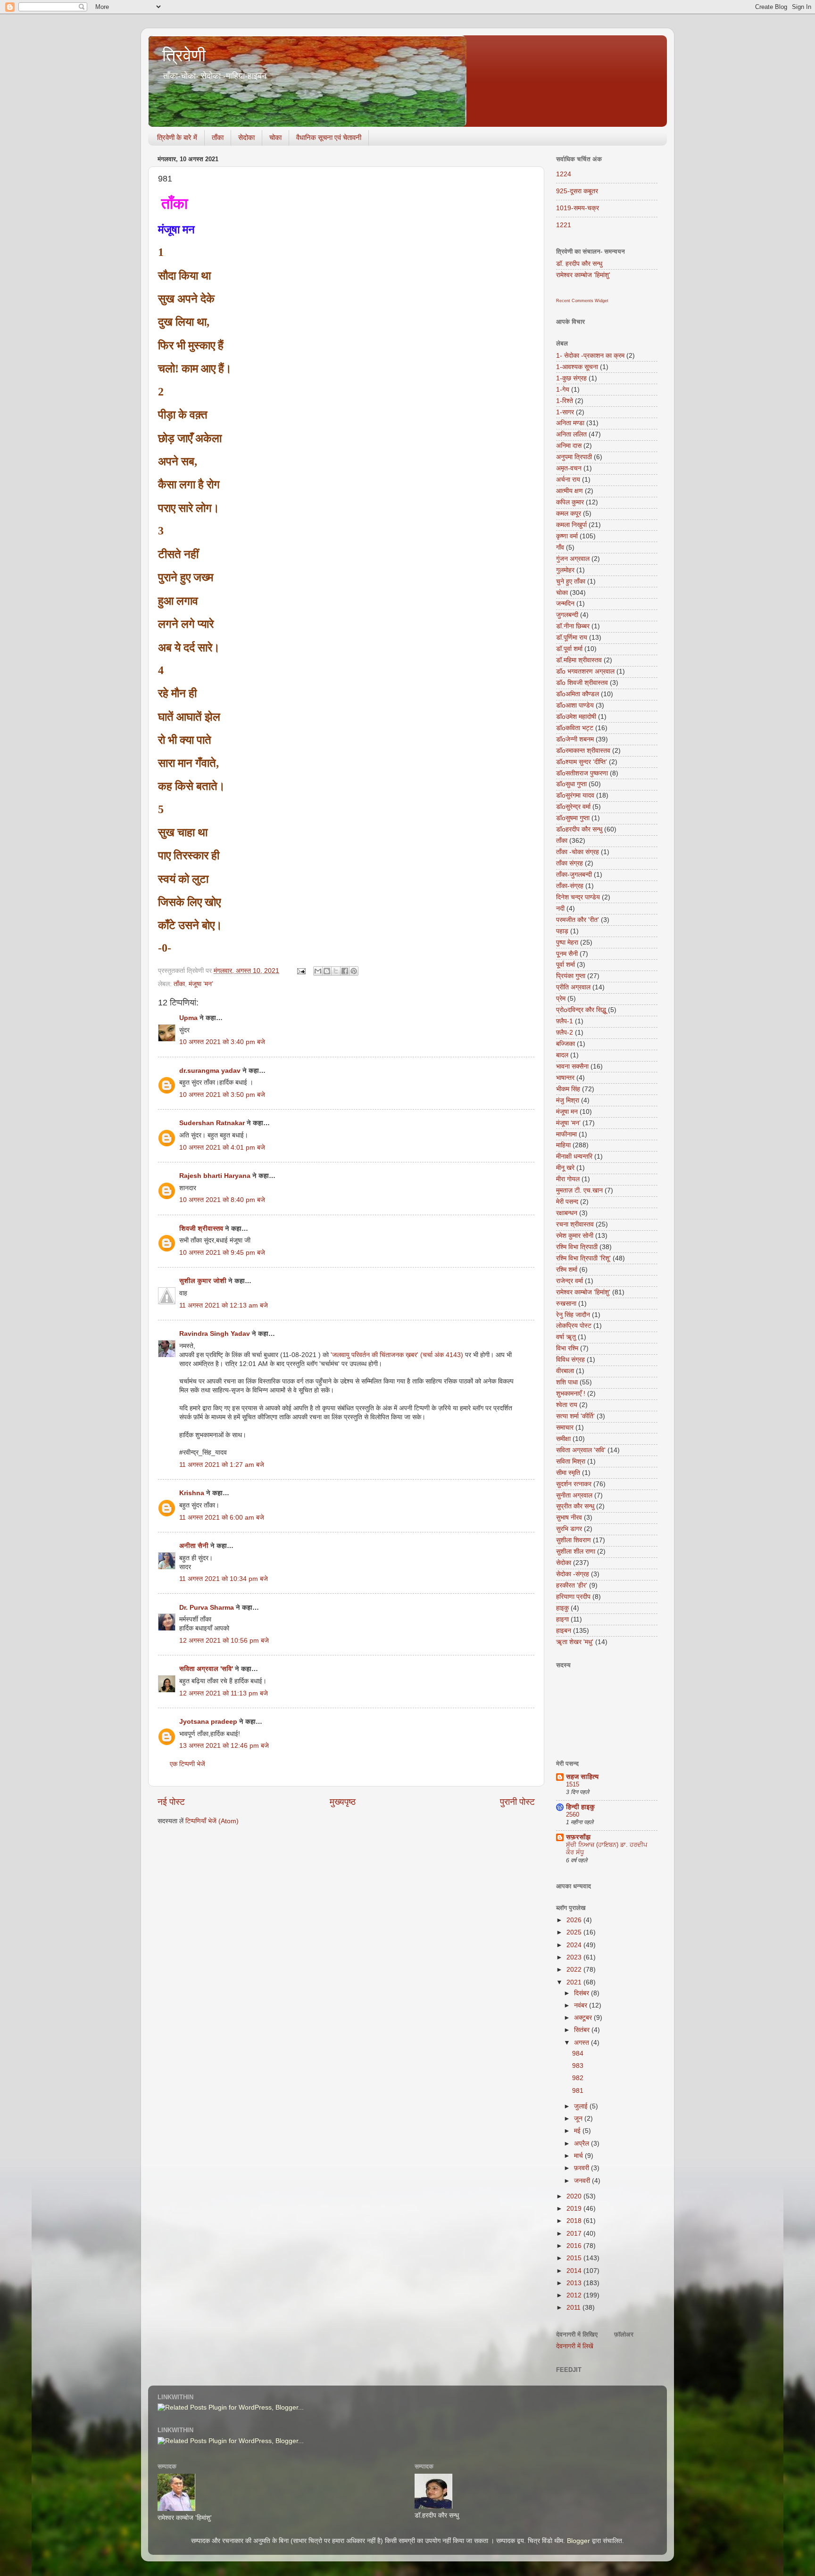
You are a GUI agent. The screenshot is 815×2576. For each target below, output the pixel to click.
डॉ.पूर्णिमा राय (572, 638)
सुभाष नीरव (569, 1518)
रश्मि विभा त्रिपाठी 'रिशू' (583, 1258)
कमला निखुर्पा (571, 525)
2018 (575, 2221)
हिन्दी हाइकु (580, 1807)
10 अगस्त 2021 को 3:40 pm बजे (222, 1042)
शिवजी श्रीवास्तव (201, 1229)
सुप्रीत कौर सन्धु (575, 1506)
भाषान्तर (565, 1078)
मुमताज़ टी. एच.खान (579, 1190)
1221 (564, 225)
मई (578, 2131)
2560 (573, 1815)
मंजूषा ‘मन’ (201, 984)
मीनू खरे (565, 1168)
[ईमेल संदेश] (301, 971)
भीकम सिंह (568, 1089)
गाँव (560, 547)
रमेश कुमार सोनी (575, 1236)
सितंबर (583, 2030)
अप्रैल (582, 2144)
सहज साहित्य (582, 1777)
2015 (575, 2258)
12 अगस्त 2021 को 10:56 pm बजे (224, 1641)
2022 (575, 1970)
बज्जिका (566, 1044)
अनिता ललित (571, 434)
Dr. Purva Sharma (207, 1608)
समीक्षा (563, 1439)
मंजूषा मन (567, 1112)
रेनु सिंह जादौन (573, 1315)
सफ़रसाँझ (578, 1837)
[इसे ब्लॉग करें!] (327, 971)
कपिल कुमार (570, 502)
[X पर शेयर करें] (336, 971)
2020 (575, 2196)
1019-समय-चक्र (578, 208)
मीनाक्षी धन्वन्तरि (574, 1156)
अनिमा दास (569, 446)
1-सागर (565, 412)
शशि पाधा (567, 1382)
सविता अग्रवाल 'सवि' (206, 1669)
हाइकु (562, 1608)
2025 (575, 1932)
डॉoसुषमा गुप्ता (573, 818)
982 (578, 2078)
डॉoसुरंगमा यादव (575, 795)
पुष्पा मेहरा (567, 942)
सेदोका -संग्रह (573, 1574)
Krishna (192, 1493)
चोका (275, 137)
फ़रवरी (582, 2168)
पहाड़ (562, 931)
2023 (575, 1957)
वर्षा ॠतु (566, 1337)
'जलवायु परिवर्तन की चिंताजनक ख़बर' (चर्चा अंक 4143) (398, 1355)
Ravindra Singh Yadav (215, 1334)
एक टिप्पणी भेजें (187, 1764)
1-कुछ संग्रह (571, 378)
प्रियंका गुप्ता (571, 976)
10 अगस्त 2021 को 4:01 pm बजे (222, 1148)
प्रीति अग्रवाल (573, 987)
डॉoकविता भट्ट (575, 728)
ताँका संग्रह (570, 863)
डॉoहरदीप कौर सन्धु (579, 829)
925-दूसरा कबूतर (577, 191)
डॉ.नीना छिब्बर (573, 626)
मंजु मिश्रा (568, 1100)
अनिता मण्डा (570, 423)
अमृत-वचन (569, 468)
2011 (574, 2308)
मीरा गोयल (568, 1179)
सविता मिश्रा (571, 1461)
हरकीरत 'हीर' (572, 1585)
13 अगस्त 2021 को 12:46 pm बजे (224, 1746)
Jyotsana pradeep (208, 1722)
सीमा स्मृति (568, 1473)
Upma (188, 1018)
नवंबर (582, 2005)
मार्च (579, 2156)
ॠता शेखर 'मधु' (575, 1642)
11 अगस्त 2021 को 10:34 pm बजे (224, 1579)
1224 (564, 174)
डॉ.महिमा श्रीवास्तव (579, 660)
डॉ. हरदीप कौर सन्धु (579, 264)
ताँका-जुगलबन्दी (574, 875)
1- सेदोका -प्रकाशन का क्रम (590, 356)
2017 (575, 2234)
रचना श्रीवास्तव (575, 1224)
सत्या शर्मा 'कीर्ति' (575, 1416)
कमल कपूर (569, 514)
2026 (575, 1920)
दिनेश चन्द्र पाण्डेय (578, 897)
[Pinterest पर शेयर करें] (354, 971)
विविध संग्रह (570, 1360)
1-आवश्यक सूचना (577, 367)
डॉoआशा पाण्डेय (575, 705)
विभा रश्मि (567, 1348)
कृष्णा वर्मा (567, 536)
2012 (575, 2295)
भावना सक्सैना (572, 1066)
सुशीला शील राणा (576, 1551)
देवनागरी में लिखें (575, 2346)
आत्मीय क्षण (570, 491)
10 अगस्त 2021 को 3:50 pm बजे (222, 1095)
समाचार (565, 1428)
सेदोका (246, 137)
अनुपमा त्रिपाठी (574, 457)
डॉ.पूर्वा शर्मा (569, 649)
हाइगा (562, 1619)
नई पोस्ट (171, 1802)
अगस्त (582, 2043)
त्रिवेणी (184, 55)
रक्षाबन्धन (567, 1213)
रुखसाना (566, 1304)
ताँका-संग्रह (570, 886)
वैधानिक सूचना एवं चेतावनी (329, 137)
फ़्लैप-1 (565, 1021)
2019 (575, 2209)
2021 (575, 1982)
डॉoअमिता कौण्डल (578, 694)
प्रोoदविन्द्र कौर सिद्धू (581, 1010)
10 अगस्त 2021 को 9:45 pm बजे (222, 1253)
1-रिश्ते (565, 401)
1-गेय (563, 390)
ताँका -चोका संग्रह (578, 852)
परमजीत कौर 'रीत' (578, 920)
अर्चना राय (568, 480)
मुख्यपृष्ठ (343, 1802)
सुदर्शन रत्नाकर (574, 1484)
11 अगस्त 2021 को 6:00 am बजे (222, 1518)
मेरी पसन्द (567, 1202)
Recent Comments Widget (582, 301)
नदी (560, 909)
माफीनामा (566, 1134)
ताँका (218, 137)
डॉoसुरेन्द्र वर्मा (573, 807)
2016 (575, 2246)
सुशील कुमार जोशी (203, 1281)
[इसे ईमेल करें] (318, 971)
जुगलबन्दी (567, 615)
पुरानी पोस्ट (517, 1802)
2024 (575, 1945)
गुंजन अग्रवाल (573, 559)
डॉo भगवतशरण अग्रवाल (585, 671)
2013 (575, 2283)
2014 (575, 2271)
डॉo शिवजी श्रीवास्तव (582, 683)
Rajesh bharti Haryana (215, 1176)
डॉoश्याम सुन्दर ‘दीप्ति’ (582, 762)
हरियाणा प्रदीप (573, 1597)
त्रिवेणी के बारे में (177, 137)
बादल (562, 1055)
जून (579, 2119)
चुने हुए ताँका (571, 581)
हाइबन (564, 1631)
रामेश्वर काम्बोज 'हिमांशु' (583, 275)
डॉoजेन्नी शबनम (575, 739)
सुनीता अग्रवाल (574, 1495)
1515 (573, 1784)
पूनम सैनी (567, 954)
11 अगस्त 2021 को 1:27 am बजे (222, 1465)
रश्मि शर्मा (567, 1270)
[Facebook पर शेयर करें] (345, 971)
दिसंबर (582, 1993)
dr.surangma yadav (210, 1071)
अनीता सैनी (195, 1546)
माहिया (563, 1145)
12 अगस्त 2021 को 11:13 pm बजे (224, 1693)
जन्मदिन (565, 604)
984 (578, 2053)
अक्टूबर (584, 2018)
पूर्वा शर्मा (566, 965)
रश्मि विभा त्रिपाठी (577, 1247)
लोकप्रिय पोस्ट (574, 1326)
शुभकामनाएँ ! (571, 1394)
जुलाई (582, 2106)
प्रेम (561, 999)
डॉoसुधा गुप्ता (571, 784)
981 (578, 2091)
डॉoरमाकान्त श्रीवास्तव (583, 751)
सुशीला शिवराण (574, 1540)
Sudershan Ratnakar (212, 1123)
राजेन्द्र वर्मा (570, 1281)
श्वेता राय (567, 1405)
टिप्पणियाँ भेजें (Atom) (212, 1821)
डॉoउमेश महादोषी (576, 717)
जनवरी (583, 2181)
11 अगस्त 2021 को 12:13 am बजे (224, 1305)
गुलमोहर (565, 570)
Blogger (578, 2541)
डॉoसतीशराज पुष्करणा (582, 773)
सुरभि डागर (569, 1529)
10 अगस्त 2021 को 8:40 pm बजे (222, 1200)
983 (578, 2066)
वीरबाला (565, 1371)
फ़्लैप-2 (565, 1033)
